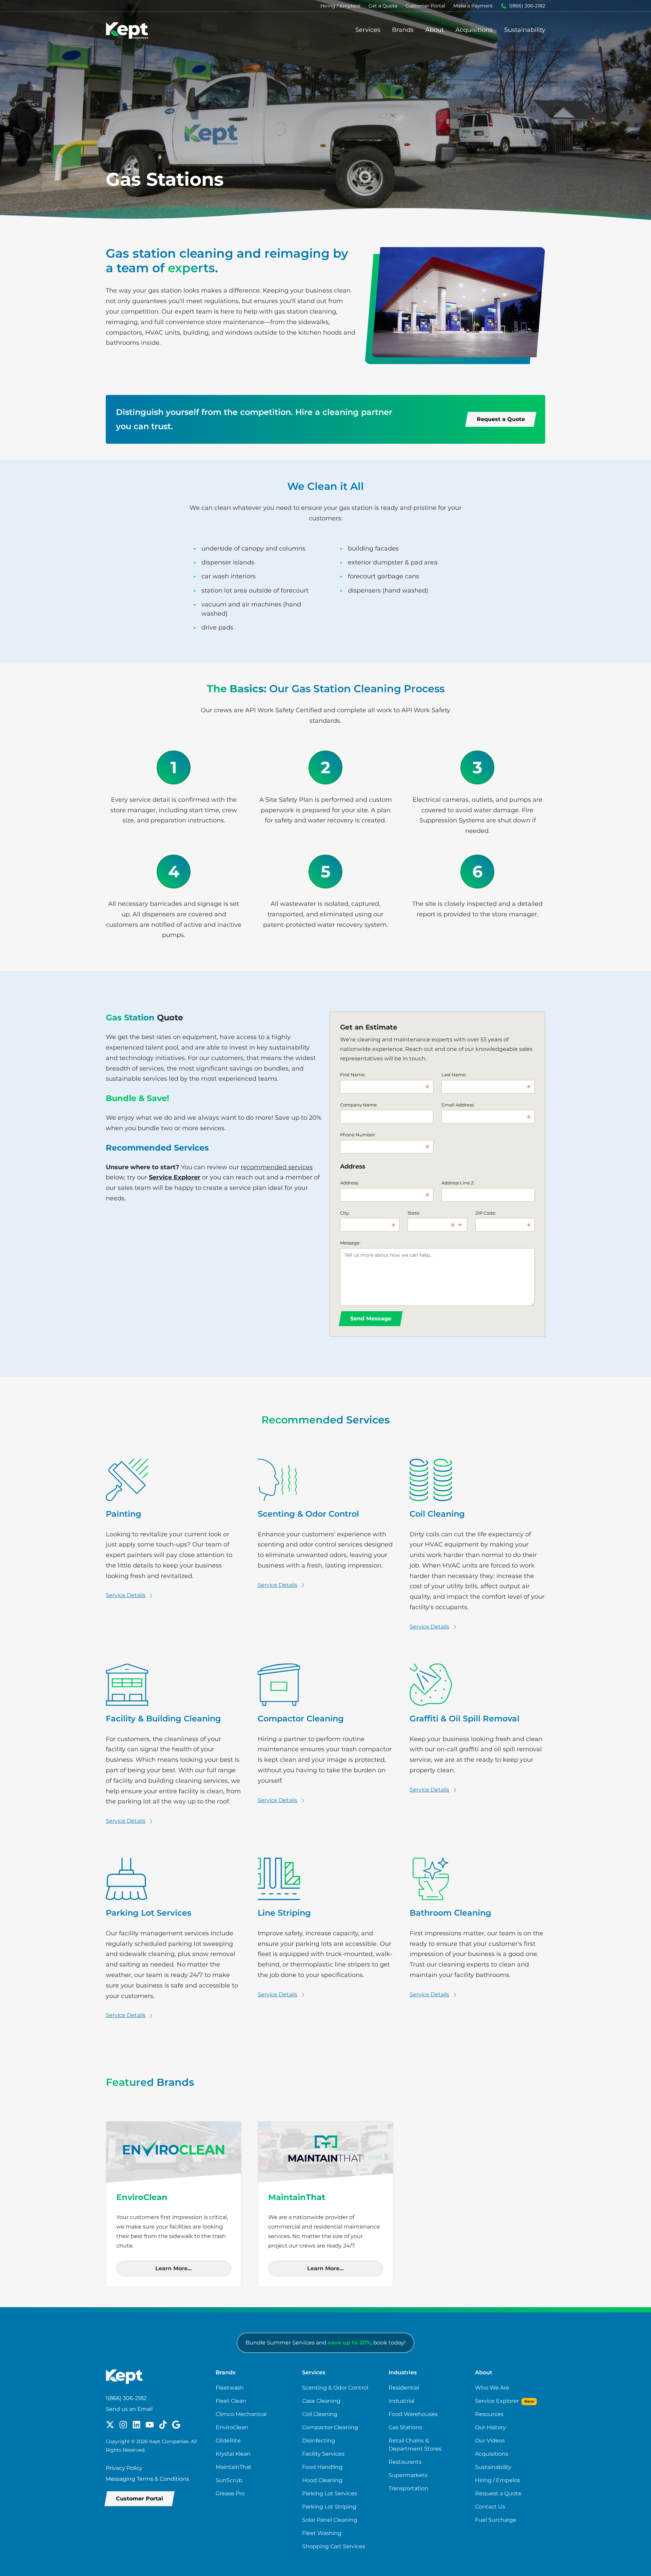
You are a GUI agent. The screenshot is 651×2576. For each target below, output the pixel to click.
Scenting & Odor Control (335, 2388)
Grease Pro (230, 2493)
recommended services (277, 1167)
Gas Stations (405, 2427)
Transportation (408, 2488)
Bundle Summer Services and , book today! (325, 2343)
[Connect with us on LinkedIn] (136, 2424)
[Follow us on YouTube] (150, 2424)
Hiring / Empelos (498, 2480)
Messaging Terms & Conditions (147, 2479)
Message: (350, 1243)
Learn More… (174, 2268)
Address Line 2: (458, 1183)
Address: (349, 1183)
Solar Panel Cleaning (330, 2520)
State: (414, 1213)
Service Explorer (175, 1177)
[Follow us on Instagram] (123, 2424)
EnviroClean (232, 2427)
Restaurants (405, 2462)
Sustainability (525, 30)
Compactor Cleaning (330, 2427)
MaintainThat (234, 2467)
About (435, 30)
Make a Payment (473, 6)
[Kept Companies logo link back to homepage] (127, 30)
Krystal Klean (233, 2454)
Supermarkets (408, 2475)
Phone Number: (358, 1135)
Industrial (401, 2401)
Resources (489, 2414)
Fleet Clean (231, 2401)
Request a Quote (498, 2493)
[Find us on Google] (176, 2424)
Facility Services (323, 2454)
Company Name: (359, 1105)
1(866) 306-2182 (527, 6)
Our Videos (490, 2441)
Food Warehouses (413, 2414)
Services (368, 30)
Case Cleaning (321, 2401)
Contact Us (490, 2507)
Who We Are (492, 2388)
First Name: (353, 1075)
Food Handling (322, 2467)
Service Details (126, 1595)
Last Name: (454, 1075)
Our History (490, 2427)
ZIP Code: (486, 1213)
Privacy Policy (124, 2468)
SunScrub (229, 2480)
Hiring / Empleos (340, 6)
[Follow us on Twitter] (110, 2424)
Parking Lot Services (330, 2493)
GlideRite (228, 2441)
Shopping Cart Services (334, 2546)
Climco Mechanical (241, 2414)
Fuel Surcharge (496, 2520)
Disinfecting (319, 2441)
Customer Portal (425, 6)
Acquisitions (474, 30)
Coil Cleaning (320, 2414)
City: (345, 1213)
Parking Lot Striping (329, 2507)
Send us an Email (129, 2409)
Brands (403, 30)
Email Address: (458, 1105)
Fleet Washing (322, 2533)
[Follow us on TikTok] (163, 2424)
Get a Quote (383, 6)
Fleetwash (230, 2388)
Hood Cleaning (322, 2480)
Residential (404, 2388)
